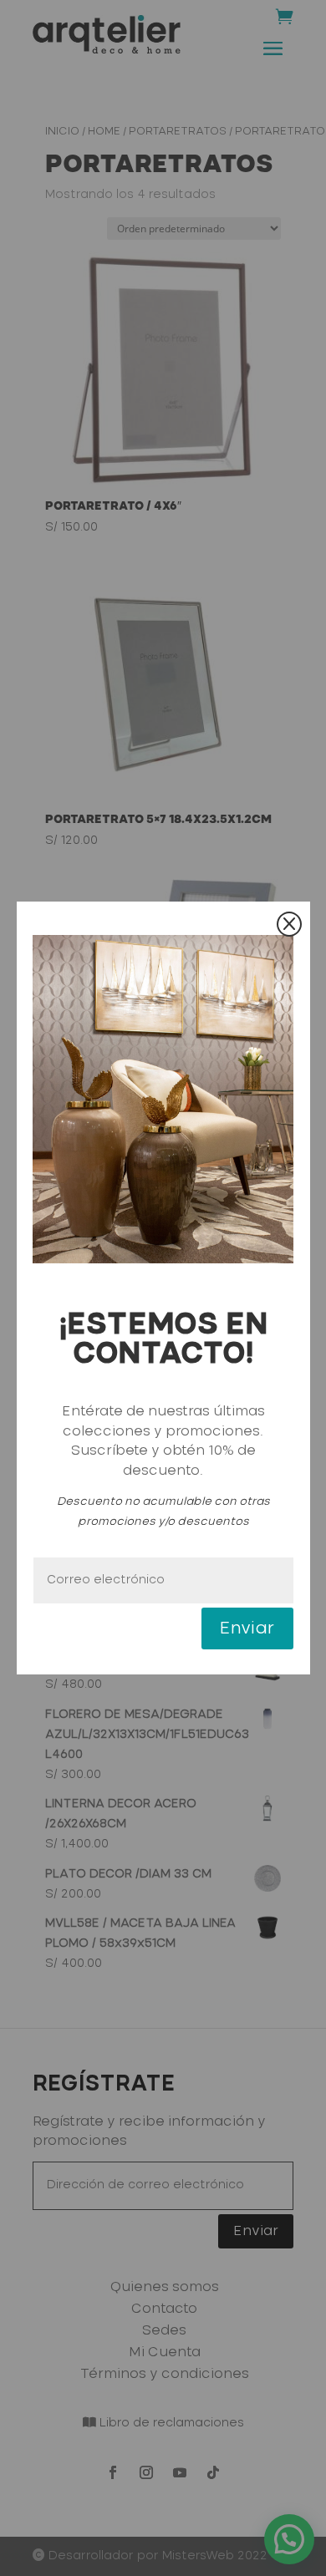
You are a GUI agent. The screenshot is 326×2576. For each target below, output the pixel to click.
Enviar (247, 1628)
